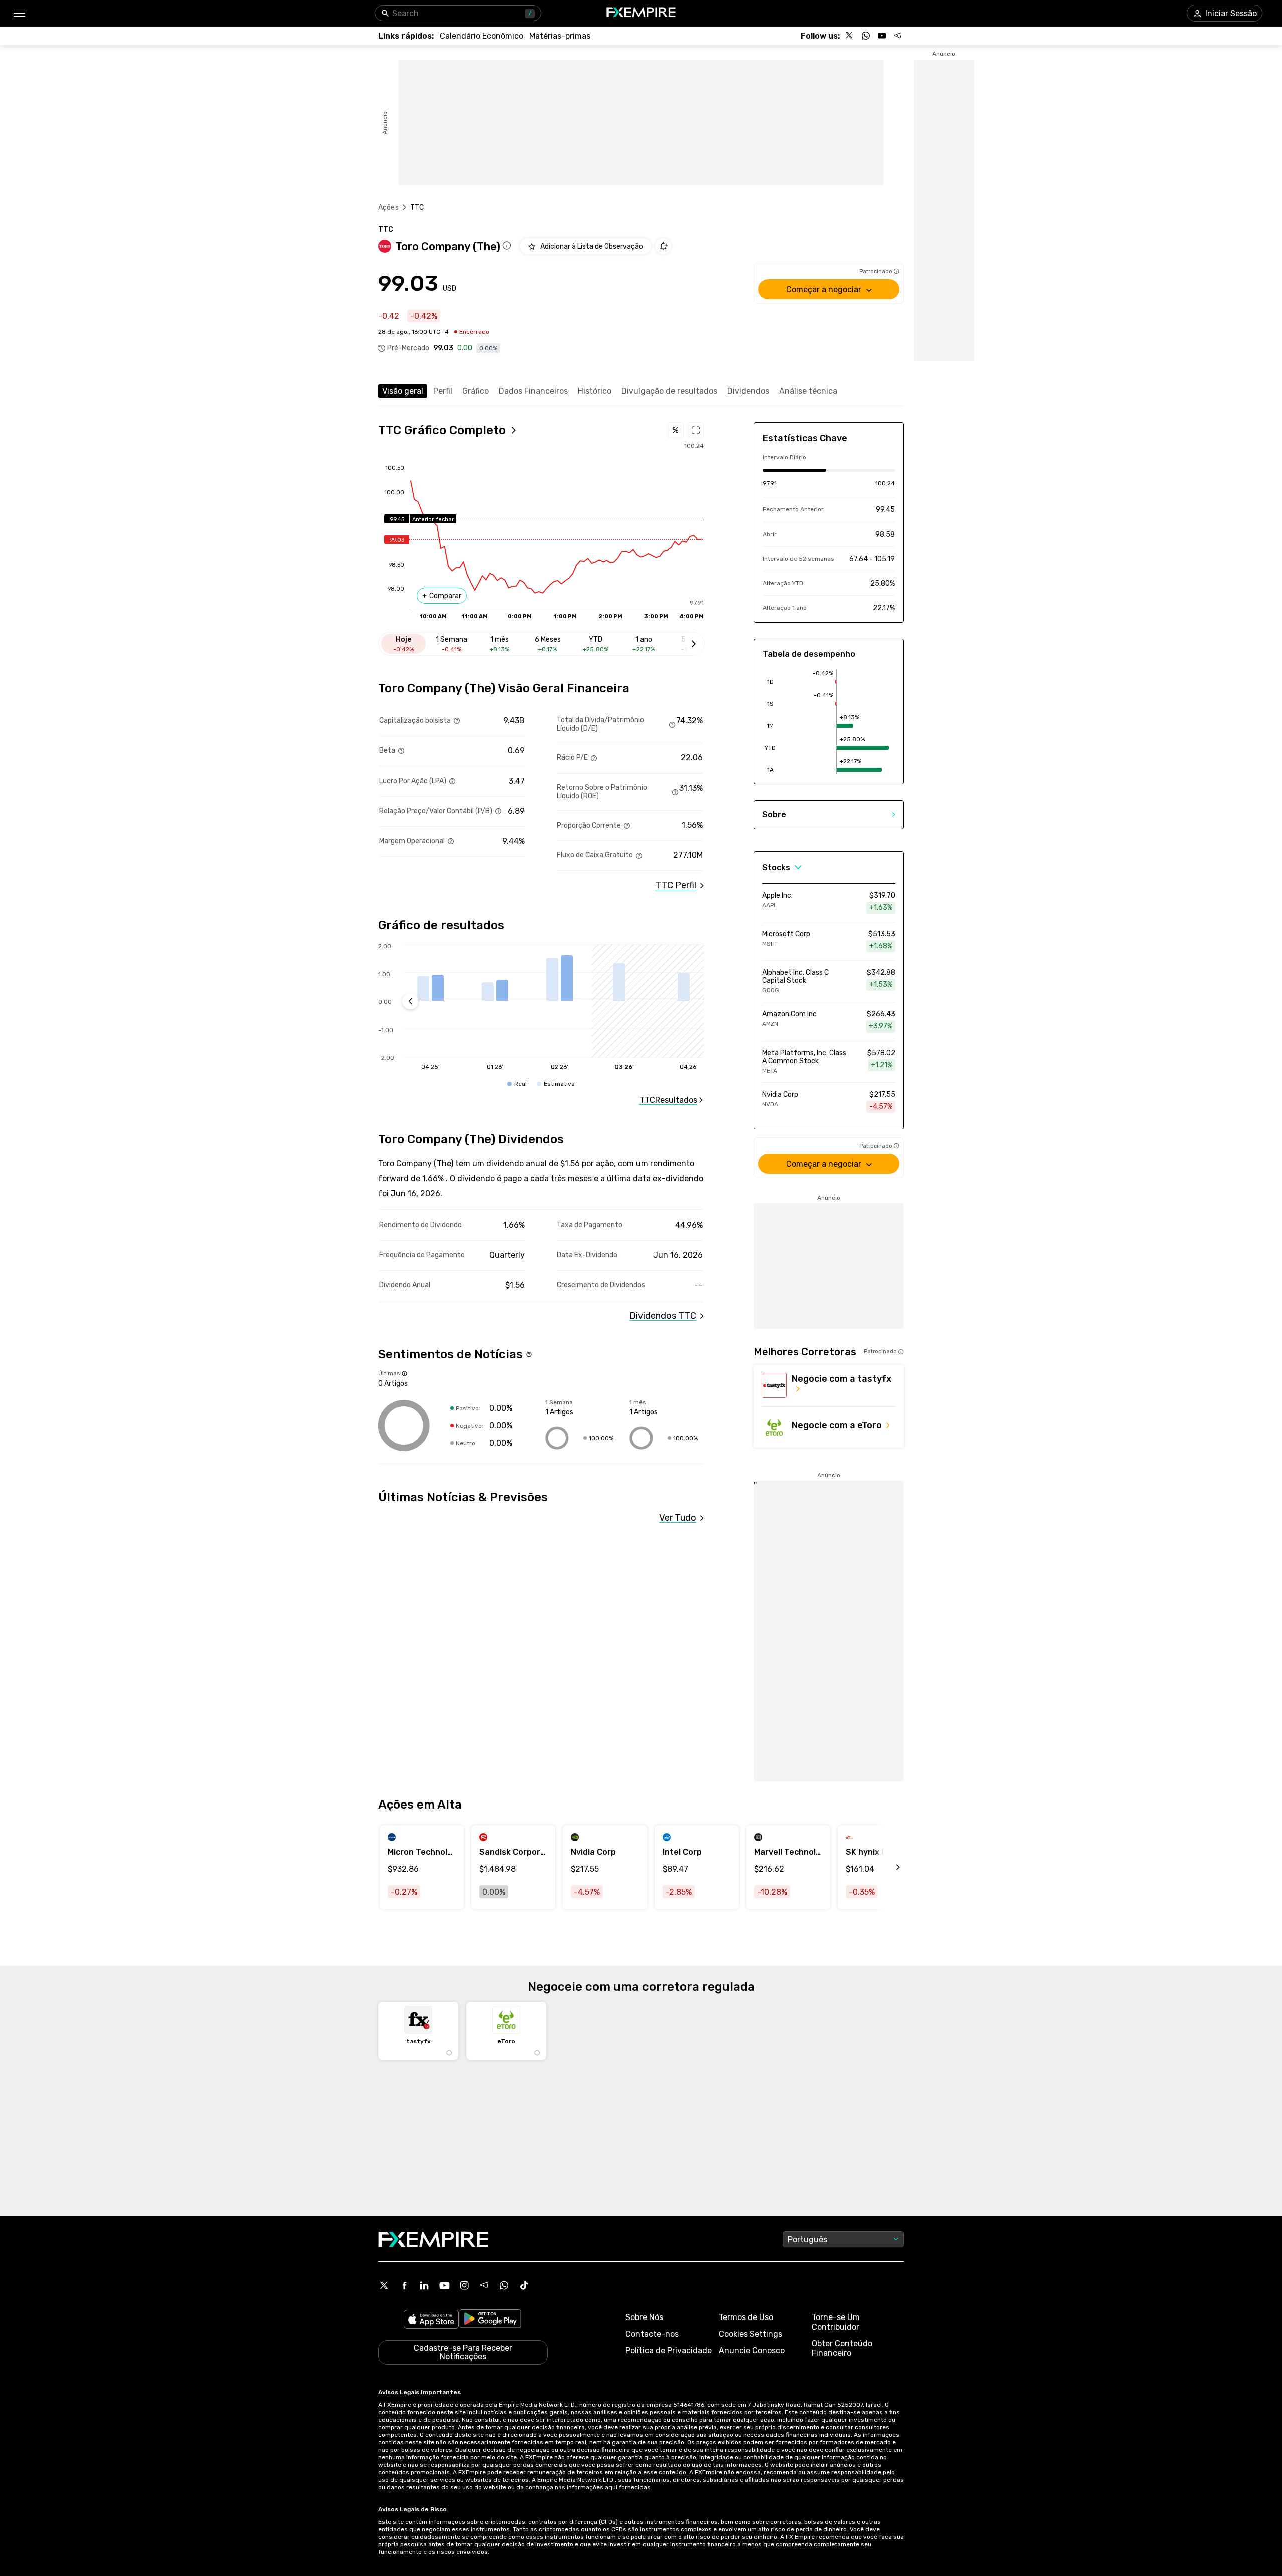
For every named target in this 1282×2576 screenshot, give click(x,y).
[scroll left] (887, 1867)
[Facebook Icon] (404, 2285)
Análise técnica (808, 391)
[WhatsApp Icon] (504, 2285)
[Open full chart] (696, 430)
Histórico (595, 391)
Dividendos (748, 391)
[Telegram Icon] (484, 2285)
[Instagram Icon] (464, 2285)
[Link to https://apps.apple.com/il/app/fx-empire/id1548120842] (431, 2320)
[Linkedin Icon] (424, 2285)
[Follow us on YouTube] (882, 36)
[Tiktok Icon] (524, 2285)
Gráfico (475, 391)
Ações (388, 208)
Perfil (443, 391)
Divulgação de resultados (669, 391)
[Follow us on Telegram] (898, 36)
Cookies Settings (750, 2334)
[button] (19, 13)
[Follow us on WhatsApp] (866, 36)
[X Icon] (384, 2285)
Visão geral (403, 391)
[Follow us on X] (850, 36)
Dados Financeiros (533, 391)
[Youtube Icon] (444, 2285)
